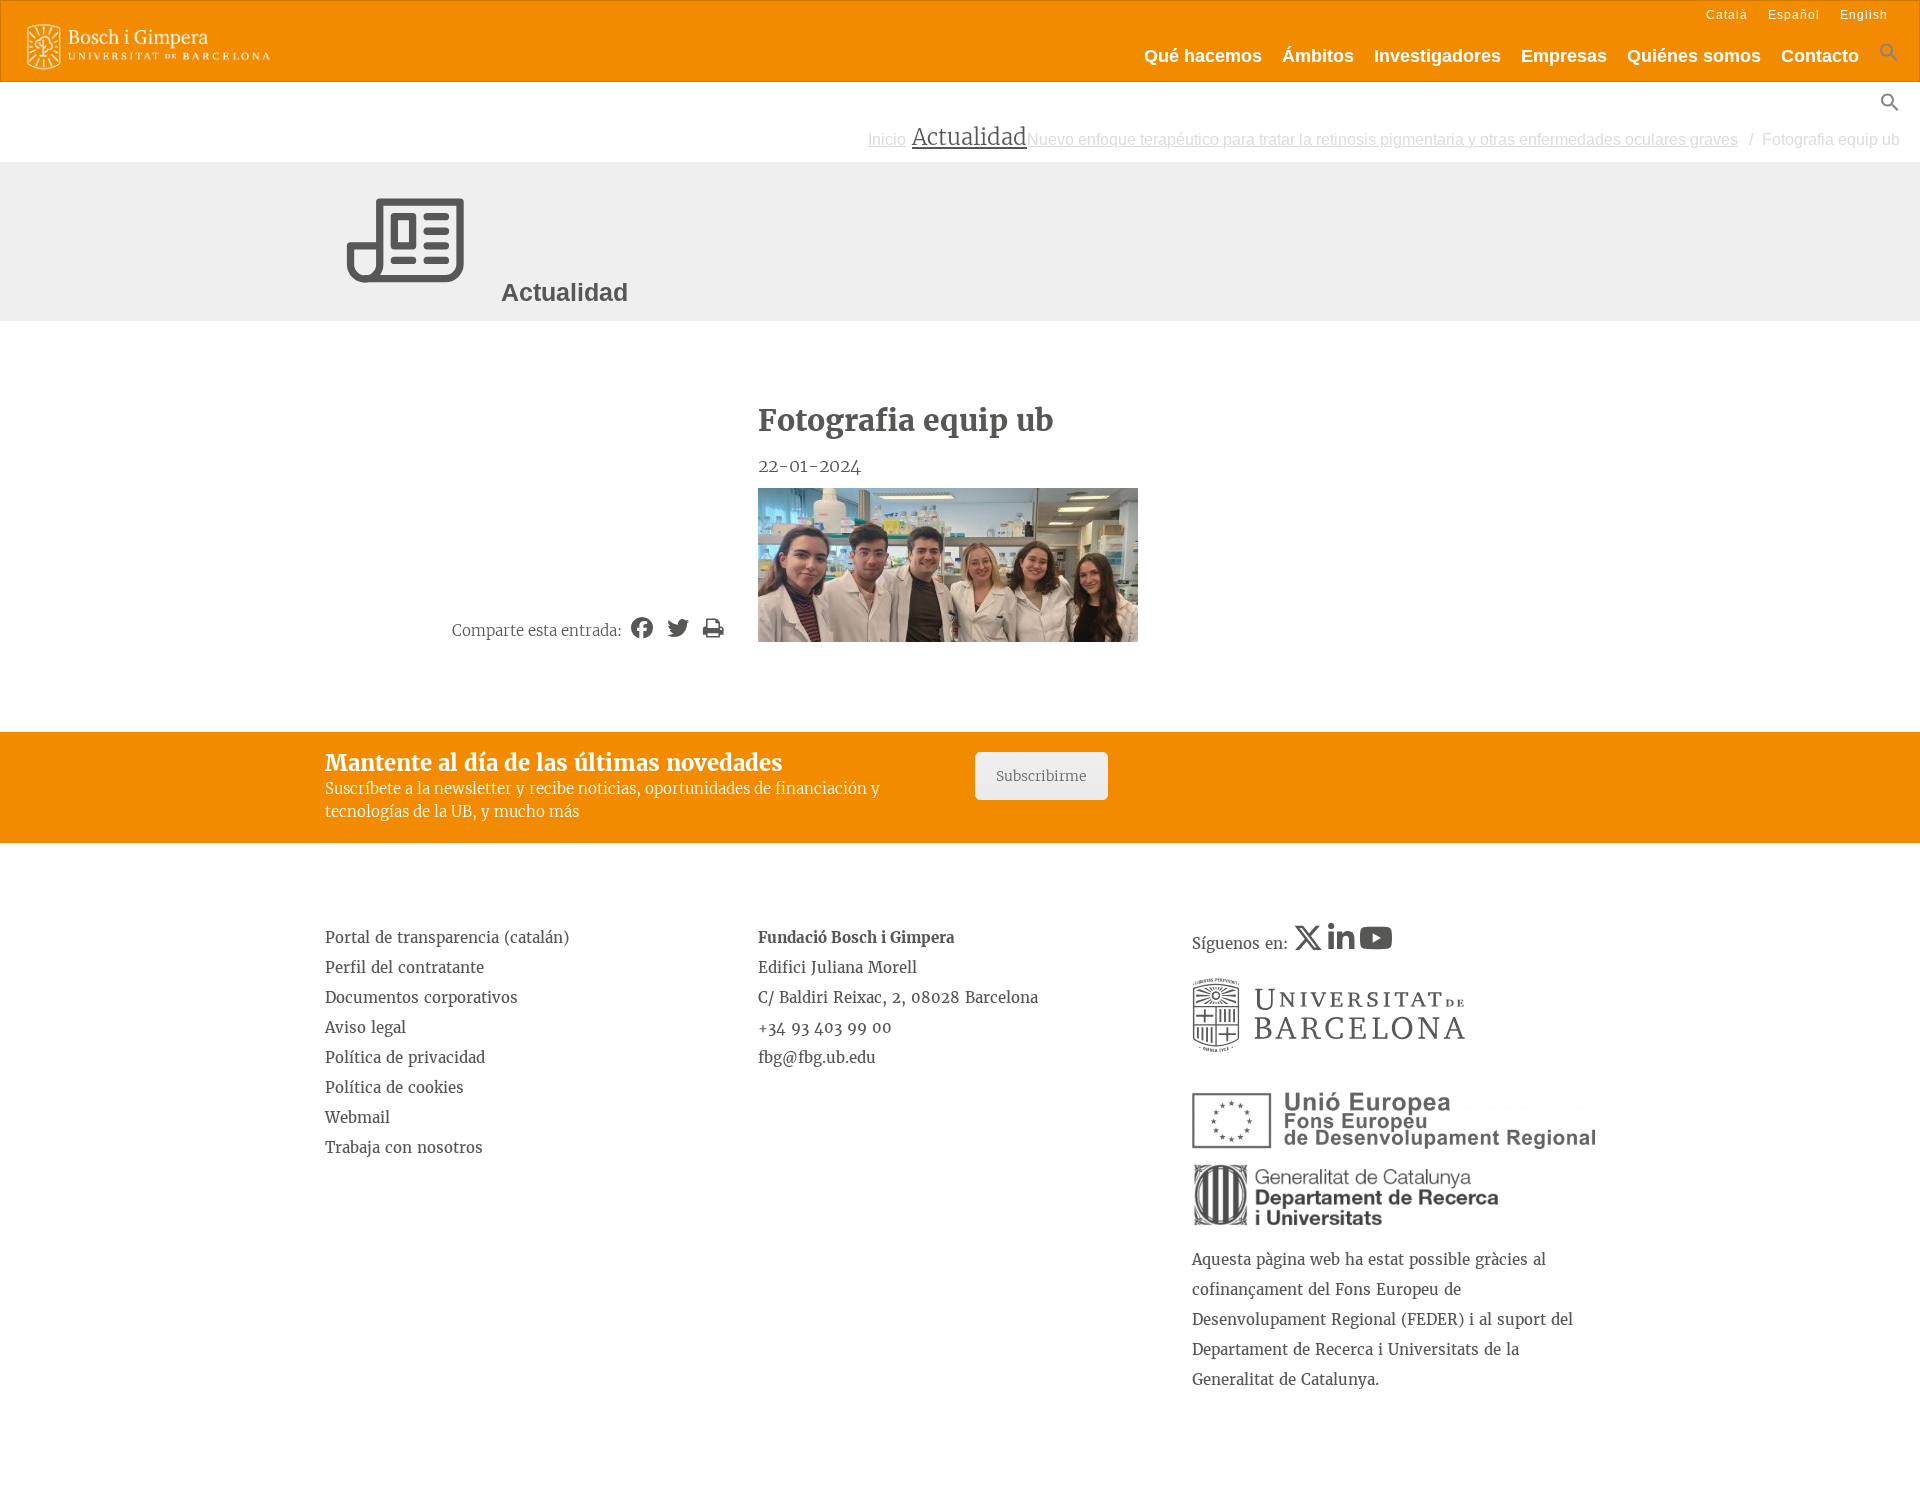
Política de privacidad (405, 1057)
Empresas (1564, 56)
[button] (1889, 56)
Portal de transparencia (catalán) (447, 937)
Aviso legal (365, 1027)
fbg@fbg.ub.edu (817, 1057)
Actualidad (969, 137)
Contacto (1820, 56)
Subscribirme (1041, 776)
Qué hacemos (1203, 56)
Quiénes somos (1694, 56)
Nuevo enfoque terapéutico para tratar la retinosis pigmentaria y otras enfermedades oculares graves (1382, 139)
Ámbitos (1318, 56)
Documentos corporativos (421, 997)
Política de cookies (394, 1087)
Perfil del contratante (404, 967)
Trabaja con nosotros (404, 1147)
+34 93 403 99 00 (825, 1027)
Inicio (887, 139)
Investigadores (1437, 56)
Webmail (357, 1117)
